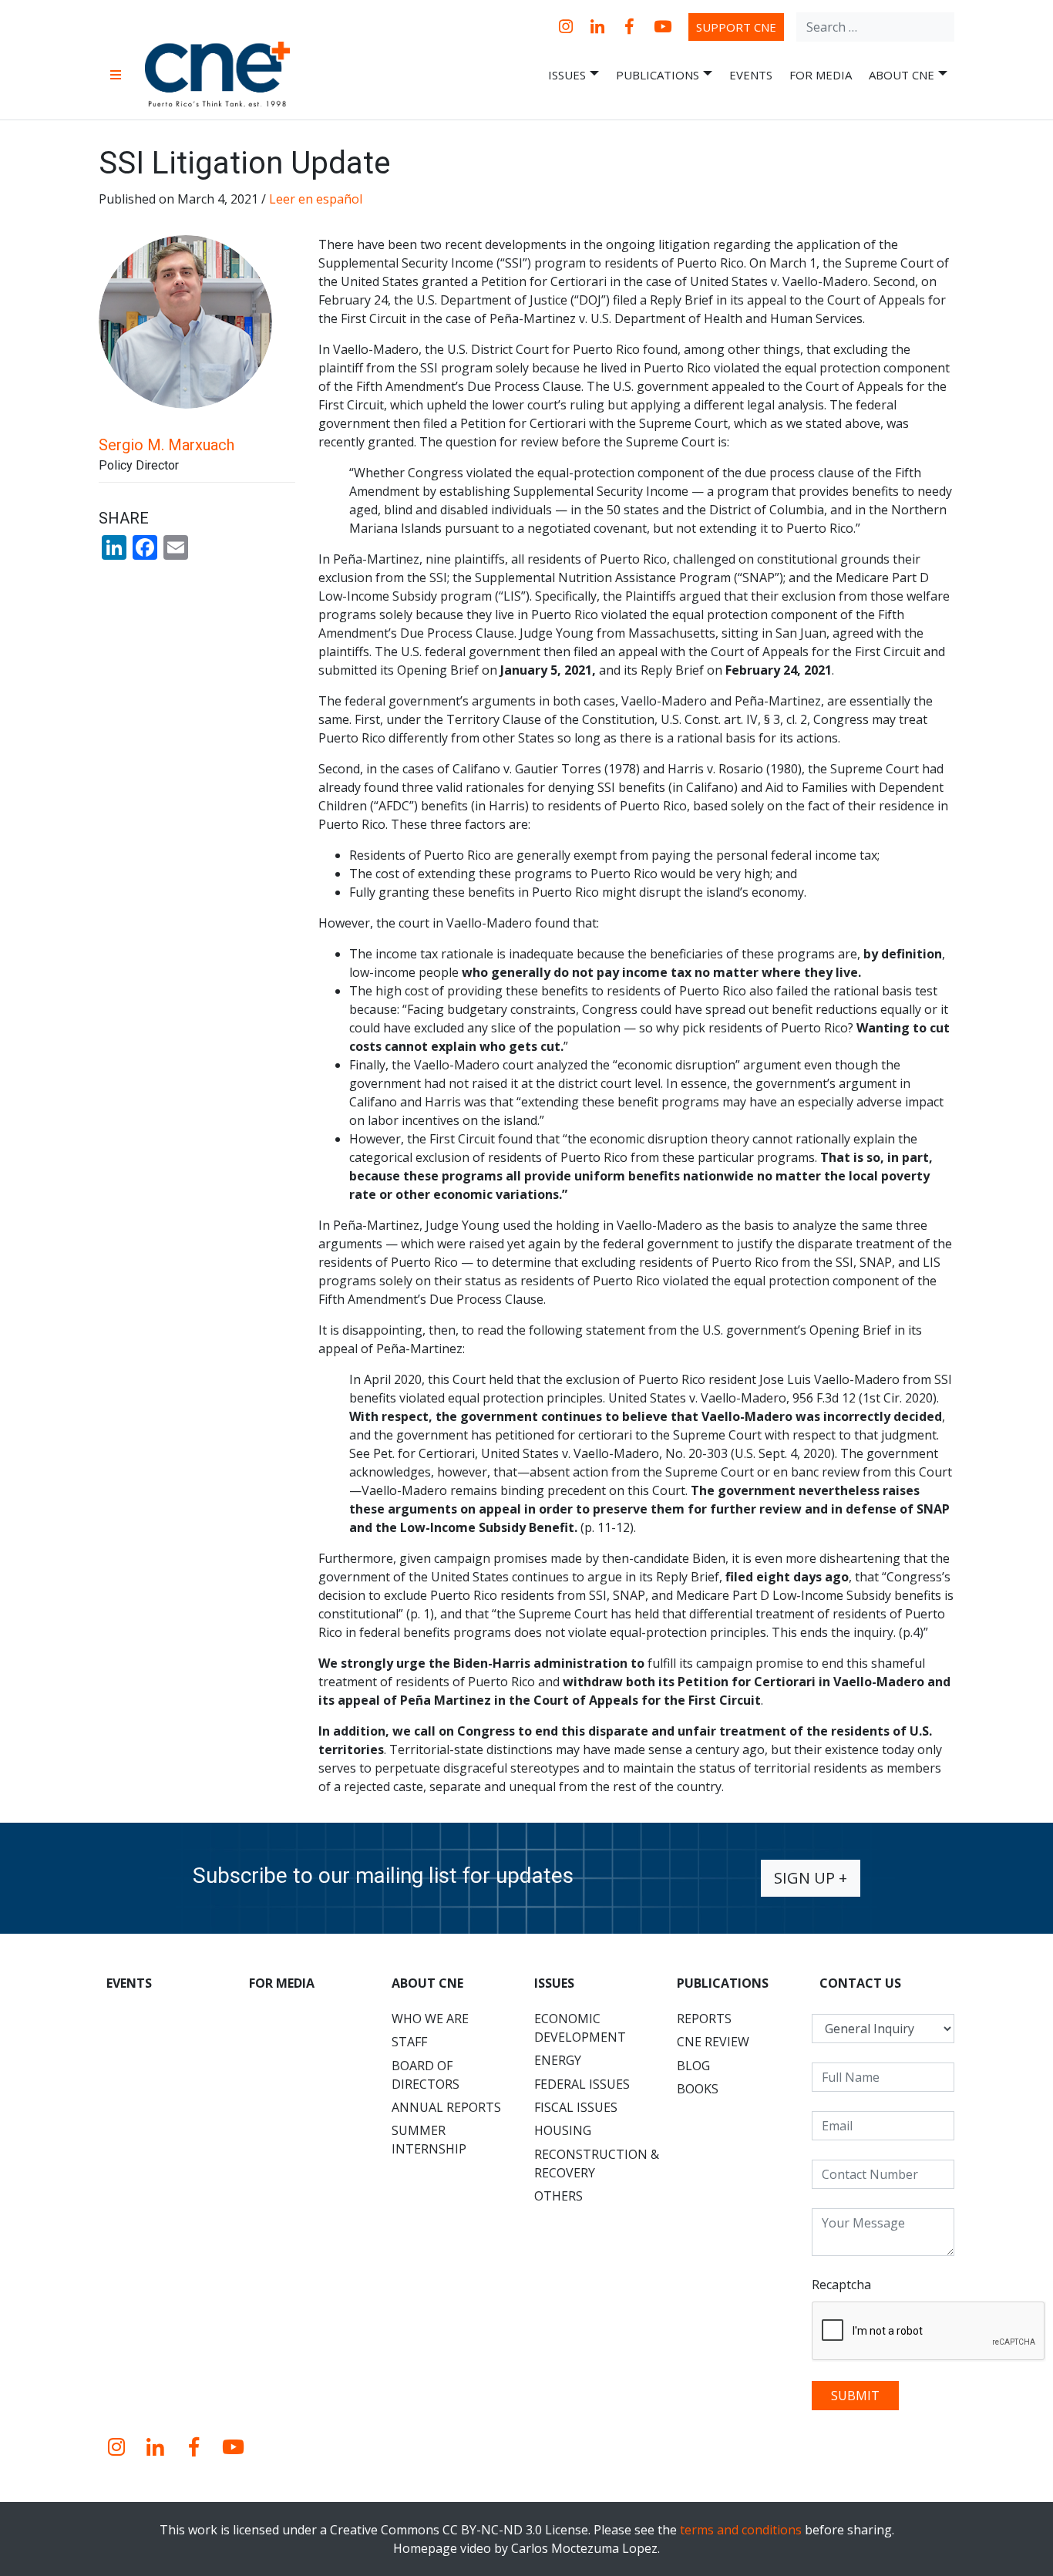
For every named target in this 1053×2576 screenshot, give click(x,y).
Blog (693, 2066)
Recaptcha (841, 2285)
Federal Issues (582, 2084)
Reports (704, 2019)
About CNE (902, 75)
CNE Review (713, 2042)
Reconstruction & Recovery (597, 2164)
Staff (409, 2042)
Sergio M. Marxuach (167, 445)
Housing (563, 2130)
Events (751, 75)
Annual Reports (446, 2107)
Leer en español (316, 199)
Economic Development (580, 2028)
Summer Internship (429, 2140)
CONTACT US (860, 1983)
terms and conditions (741, 2530)
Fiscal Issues (576, 2107)
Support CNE (736, 27)
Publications (658, 75)
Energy (558, 2060)
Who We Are (430, 2019)
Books (698, 2089)
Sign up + (811, 1878)
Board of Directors (426, 2075)
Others (558, 2196)
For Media (821, 75)
